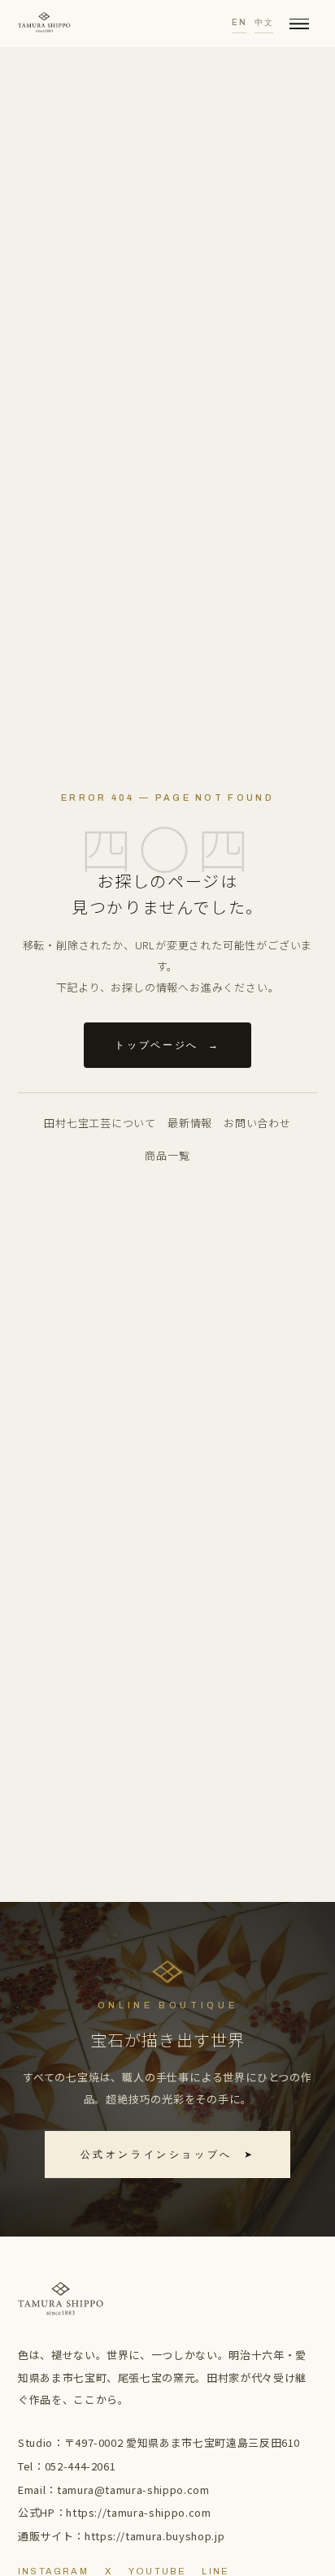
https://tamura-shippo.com (138, 2512)
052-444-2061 (80, 2466)
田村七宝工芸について (100, 1123)
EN (239, 22)
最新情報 (190, 1123)
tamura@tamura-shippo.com (133, 2490)
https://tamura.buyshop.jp (154, 2536)
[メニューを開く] (299, 24)
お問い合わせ (257, 1123)
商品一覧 (167, 1155)
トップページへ (167, 1045)
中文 (264, 22)
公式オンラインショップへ (168, 2155)
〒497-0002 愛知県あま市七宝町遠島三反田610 (183, 2442)
